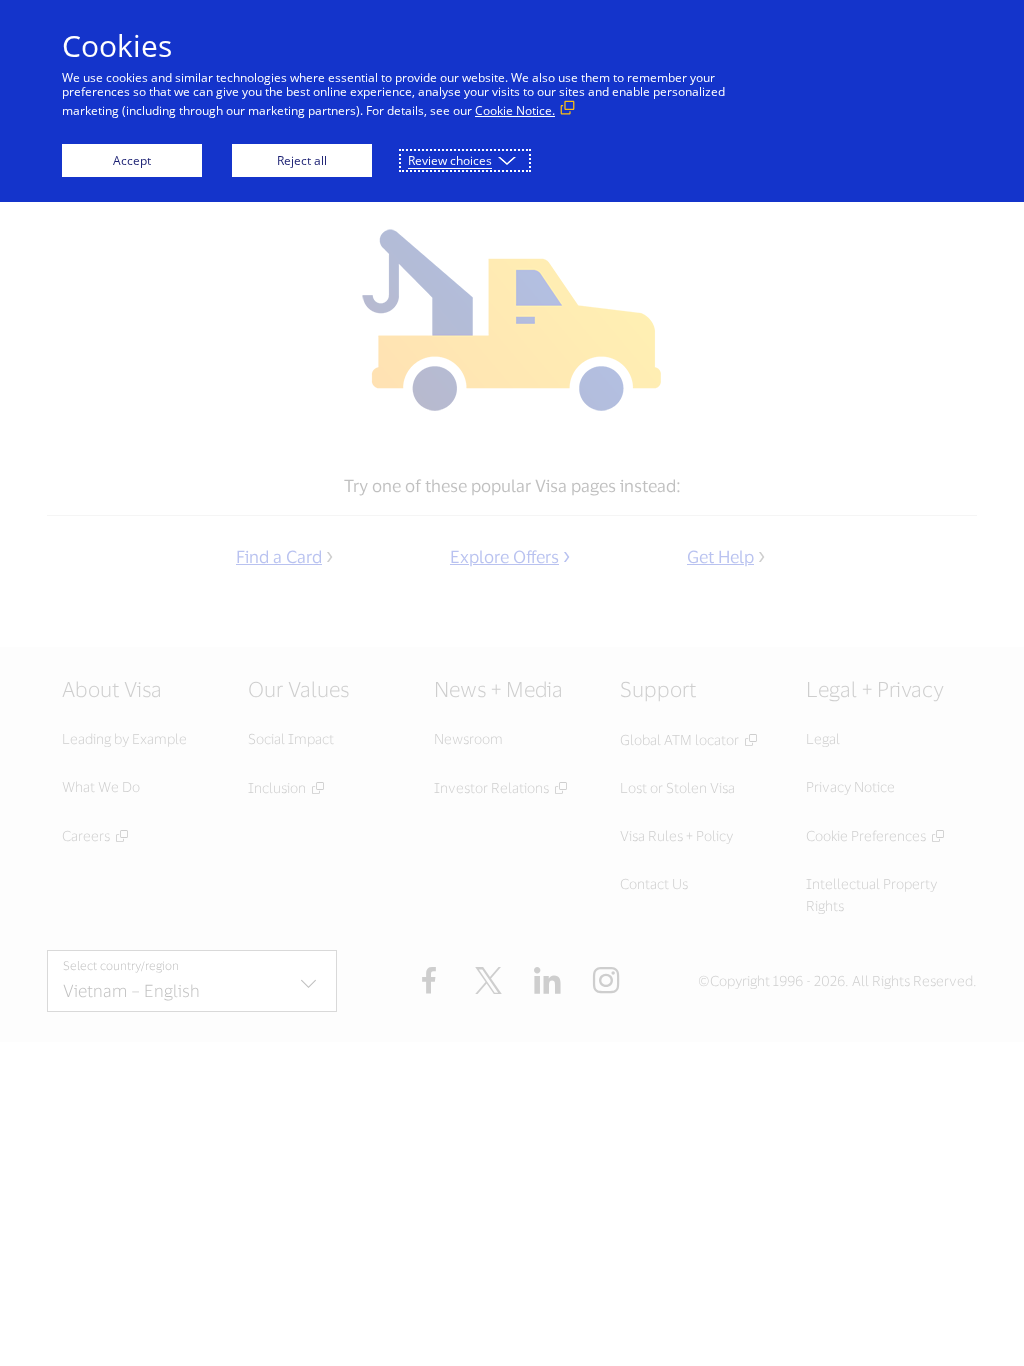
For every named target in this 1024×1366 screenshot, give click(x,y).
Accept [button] (132, 160)
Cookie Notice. (515, 110)
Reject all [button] (302, 160)
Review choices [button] (450, 160)
